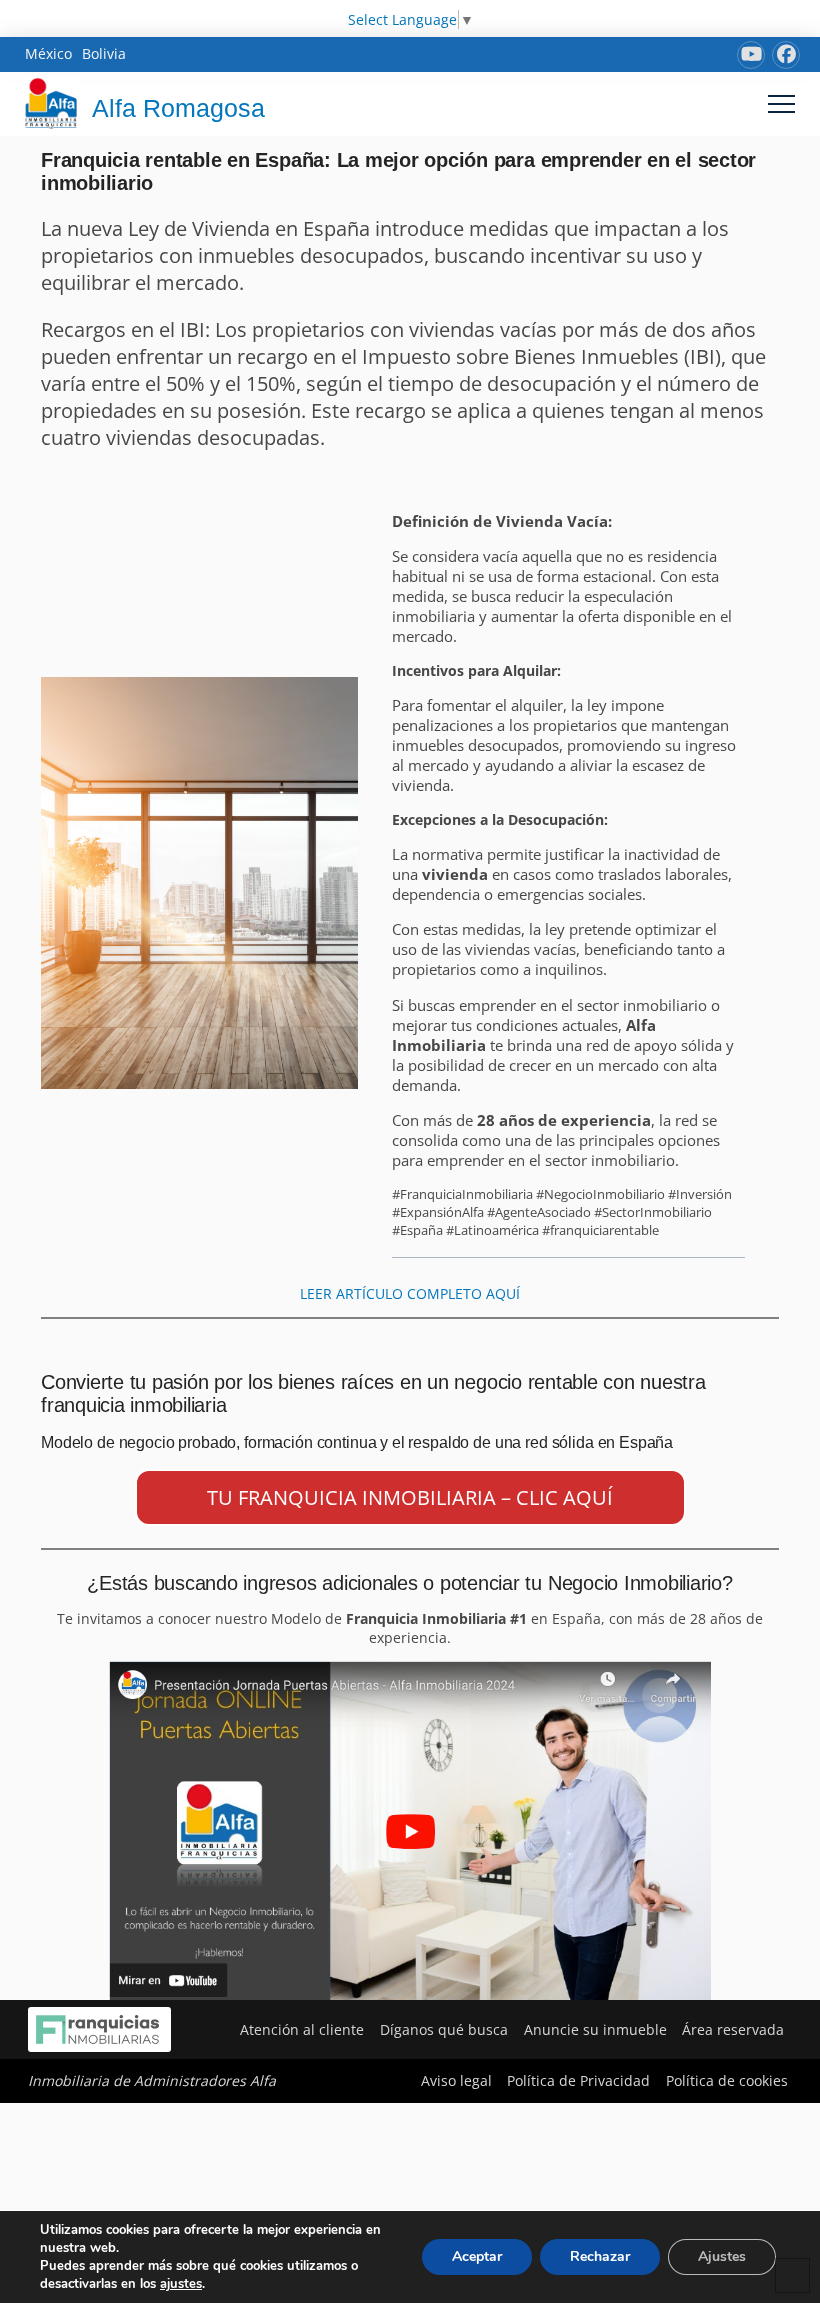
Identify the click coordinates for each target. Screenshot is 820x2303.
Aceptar (477, 2256)
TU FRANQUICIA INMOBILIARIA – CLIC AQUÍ (410, 1497)
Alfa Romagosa (178, 108)
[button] (781, 103)
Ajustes (722, 2256)
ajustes (181, 2284)
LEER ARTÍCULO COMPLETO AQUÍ (410, 1293)
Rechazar (600, 2256)
